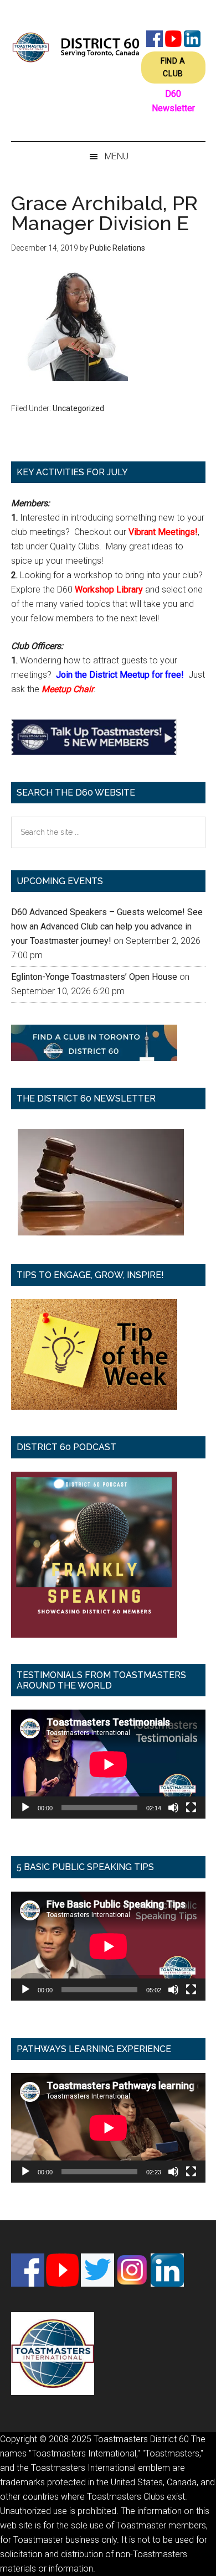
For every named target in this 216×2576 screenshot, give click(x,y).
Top (204, 2561)
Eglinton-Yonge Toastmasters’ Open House (94, 977)
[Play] (25, 1808)
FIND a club (173, 67)
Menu (117, 156)
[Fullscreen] (191, 1808)
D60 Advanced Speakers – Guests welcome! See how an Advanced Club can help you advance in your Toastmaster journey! (107, 926)
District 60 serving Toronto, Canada (76, 47)
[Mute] (173, 1808)
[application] (108, 1764)
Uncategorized (78, 408)
